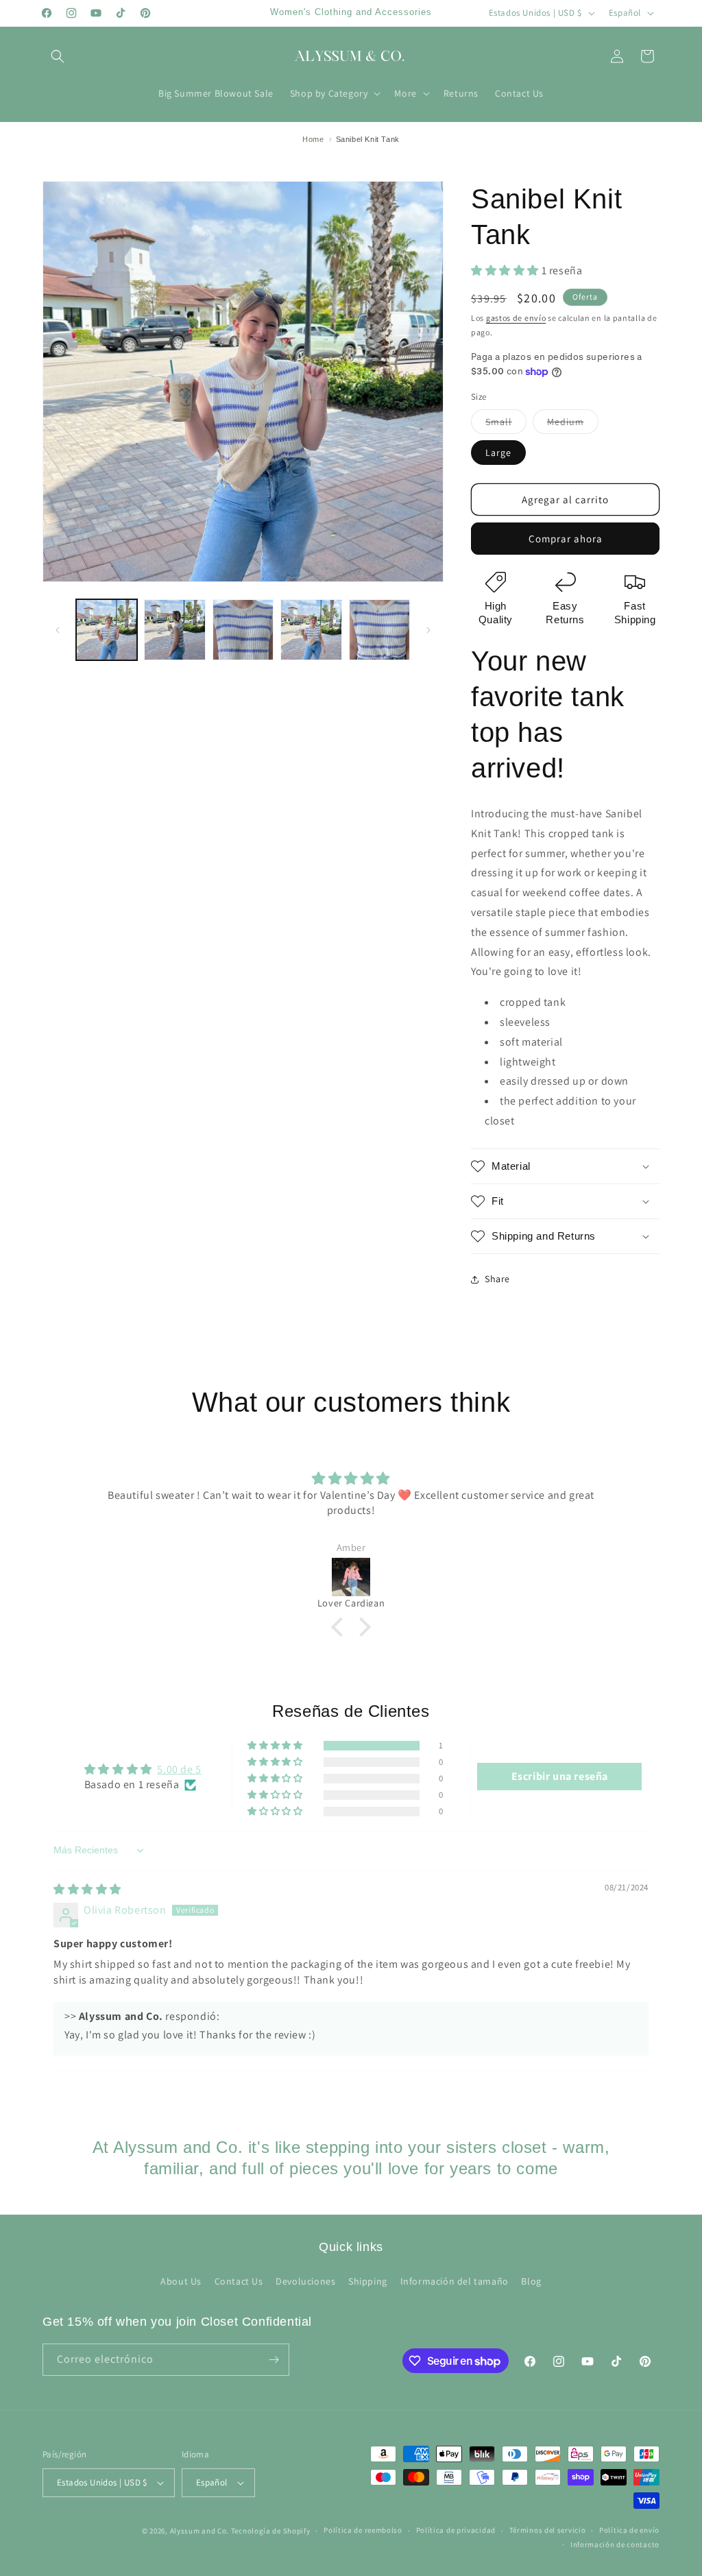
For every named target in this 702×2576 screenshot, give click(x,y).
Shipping (368, 2281)
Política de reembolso (363, 2530)
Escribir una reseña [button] (560, 1776)
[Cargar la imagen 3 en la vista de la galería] (243, 630)
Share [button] (497, 1279)
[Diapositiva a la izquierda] (58, 630)
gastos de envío (516, 318)
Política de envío (629, 2530)
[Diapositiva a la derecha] (428, 630)
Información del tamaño (455, 2281)
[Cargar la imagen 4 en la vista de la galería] (311, 630)
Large (498, 453)
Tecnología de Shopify (271, 2531)
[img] (351, 1479)
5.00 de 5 (179, 1769)
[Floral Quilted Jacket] (351, 1577)
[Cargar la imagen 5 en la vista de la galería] (379, 630)
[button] (58, 56)
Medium (573, 424)
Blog (531, 2281)
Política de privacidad (456, 2530)
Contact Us (239, 2281)
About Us (181, 2281)
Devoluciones (305, 2281)
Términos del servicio (548, 2530)
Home (313, 139)
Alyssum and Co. (201, 2531)
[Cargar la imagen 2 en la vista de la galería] (174, 630)
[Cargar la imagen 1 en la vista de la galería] (107, 630)
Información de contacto (615, 2544)
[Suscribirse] (274, 2360)
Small (506, 424)
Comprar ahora (566, 539)
